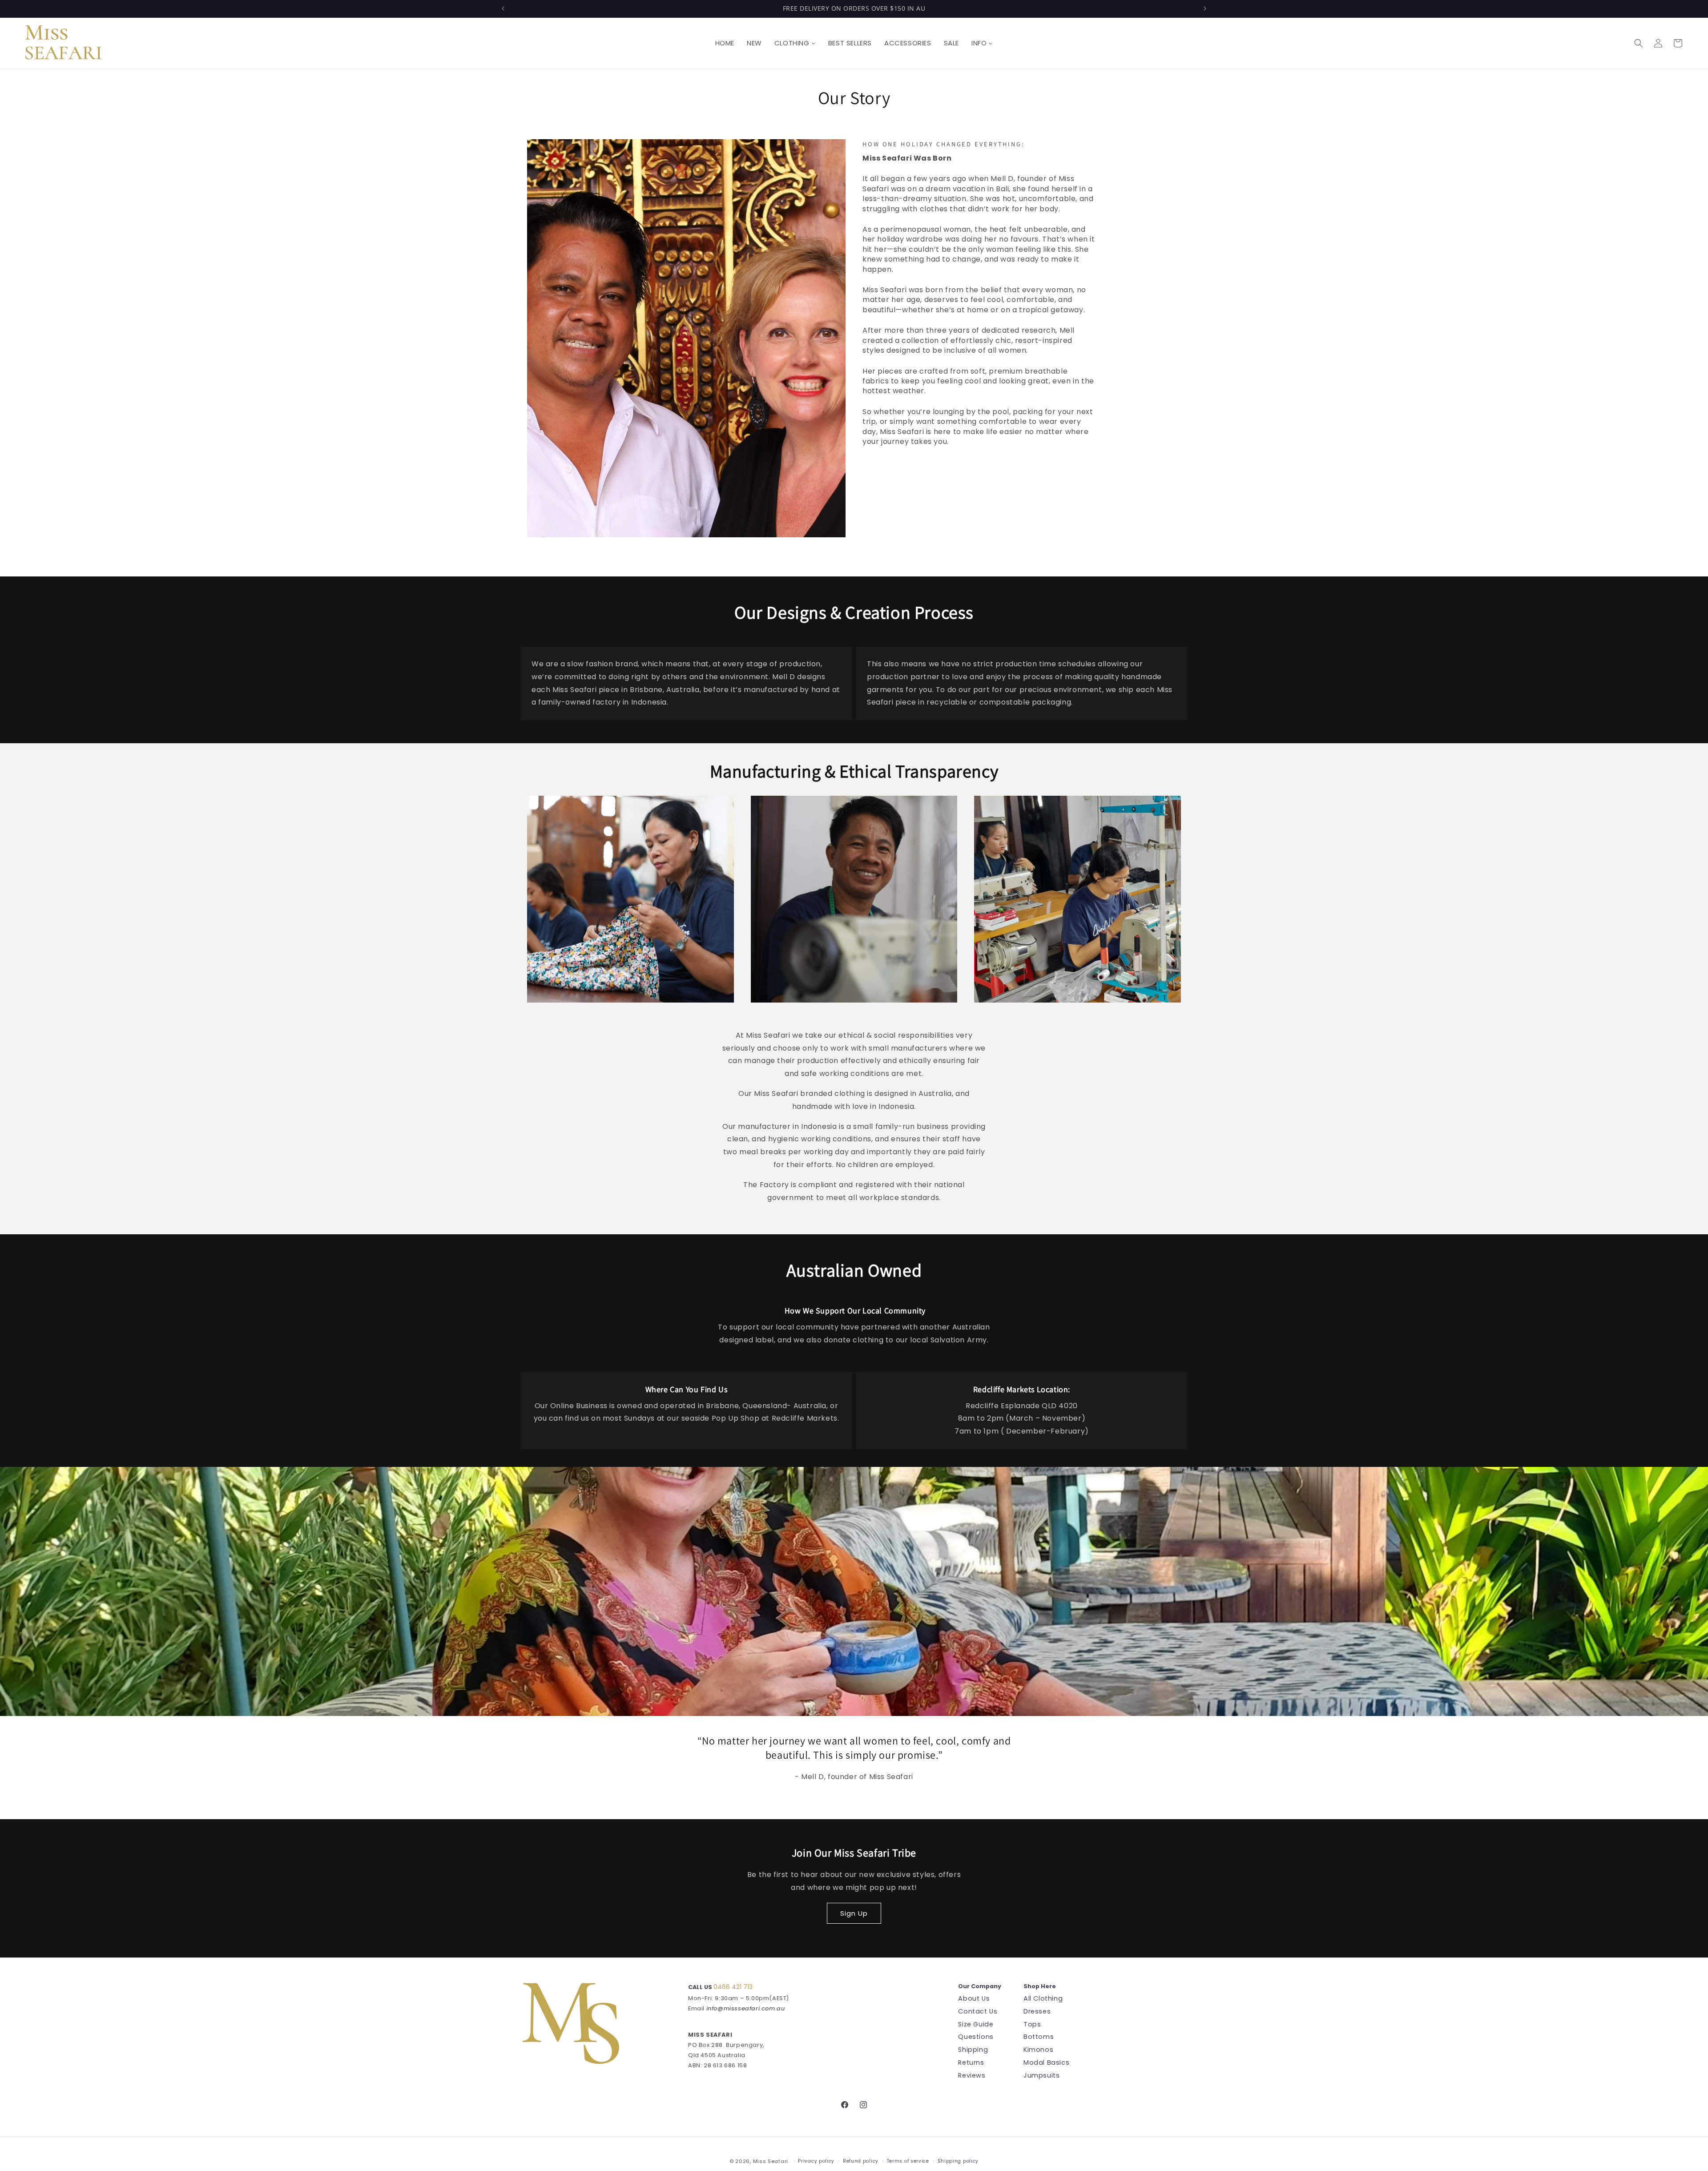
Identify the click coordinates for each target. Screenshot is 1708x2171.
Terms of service (908, 2161)
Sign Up (854, 1913)
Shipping (973, 2050)
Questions (976, 2037)
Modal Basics (1046, 2062)
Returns (971, 2062)
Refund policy (861, 2161)
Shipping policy (958, 2161)
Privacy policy (816, 2161)
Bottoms (1039, 2037)
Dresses (1037, 2011)
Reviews (972, 2075)
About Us (974, 1999)
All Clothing (1043, 1999)
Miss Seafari (771, 2161)
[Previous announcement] (503, 8)
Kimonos (1038, 2050)
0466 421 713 (733, 1987)
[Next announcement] (1205, 8)
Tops (1032, 2024)
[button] (1639, 43)
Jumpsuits (1041, 2075)
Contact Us (978, 2011)
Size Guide (976, 2024)
